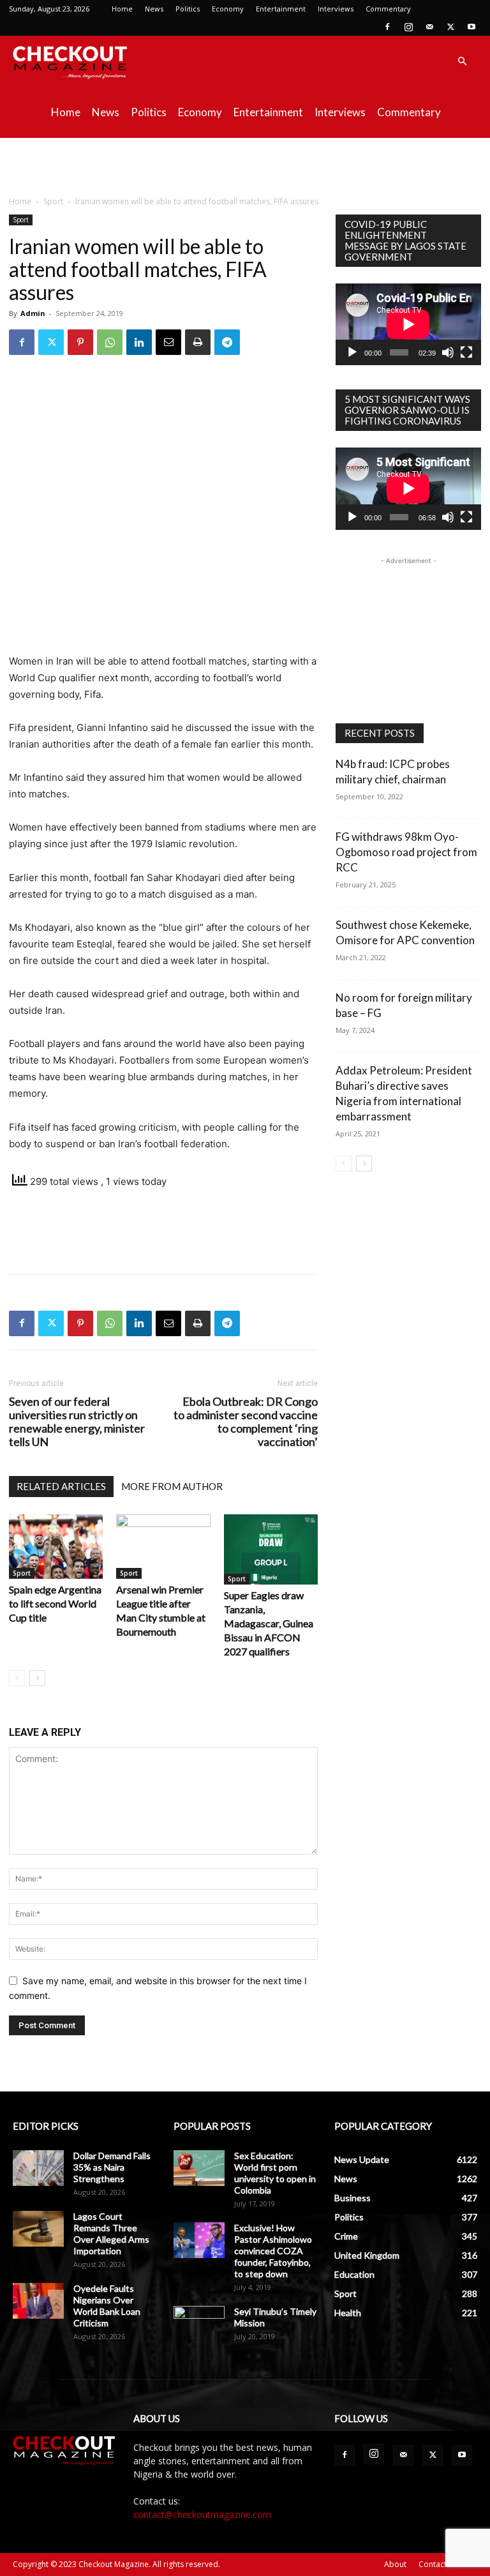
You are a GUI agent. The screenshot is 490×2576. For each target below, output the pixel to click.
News (154, 9)
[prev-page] (17, 1678)
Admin (33, 313)
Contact (433, 2564)
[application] (408, 324)
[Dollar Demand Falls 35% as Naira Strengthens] (38, 2168)
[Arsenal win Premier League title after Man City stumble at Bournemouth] (163, 1547)
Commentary (388, 9)
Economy (228, 9)
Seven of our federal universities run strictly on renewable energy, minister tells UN (77, 1422)
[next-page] (37, 1678)
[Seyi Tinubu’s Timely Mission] (199, 2324)
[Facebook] (387, 27)
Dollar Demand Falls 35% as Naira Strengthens (112, 2167)
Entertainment (281, 9)
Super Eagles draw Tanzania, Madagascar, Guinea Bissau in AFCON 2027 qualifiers (269, 1623)
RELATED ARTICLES (61, 1486)
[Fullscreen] (466, 352)
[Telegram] (227, 342)
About (395, 2564)
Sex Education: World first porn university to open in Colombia (275, 2173)
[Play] (352, 352)
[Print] (198, 342)
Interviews (336, 9)
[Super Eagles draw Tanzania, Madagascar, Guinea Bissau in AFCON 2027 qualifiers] (271, 1549)
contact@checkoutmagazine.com (202, 2514)
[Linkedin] (139, 342)
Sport (53, 201)
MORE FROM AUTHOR (172, 1486)
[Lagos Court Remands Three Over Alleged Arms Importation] (38, 2229)
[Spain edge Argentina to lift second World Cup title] (56, 1547)
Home (122, 9)
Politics (188, 9)
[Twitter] (450, 27)
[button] (462, 62)
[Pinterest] (80, 342)
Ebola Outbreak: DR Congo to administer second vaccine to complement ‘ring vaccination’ (246, 1422)
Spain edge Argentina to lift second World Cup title (55, 1603)
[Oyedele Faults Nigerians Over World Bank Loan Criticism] (38, 2301)
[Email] (168, 342)
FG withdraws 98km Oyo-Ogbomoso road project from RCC (406, 852)
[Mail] (429, 27)
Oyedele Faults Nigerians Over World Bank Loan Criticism (107, 2306)
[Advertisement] (245, 166)
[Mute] (448, 352)
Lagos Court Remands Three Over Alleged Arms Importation (111, 2233)
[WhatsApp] (110, 342)
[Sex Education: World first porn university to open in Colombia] (199, 2168)
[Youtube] (471, 27)
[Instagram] (408, 27)
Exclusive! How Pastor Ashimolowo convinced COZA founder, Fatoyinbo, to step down (273, 2251)
